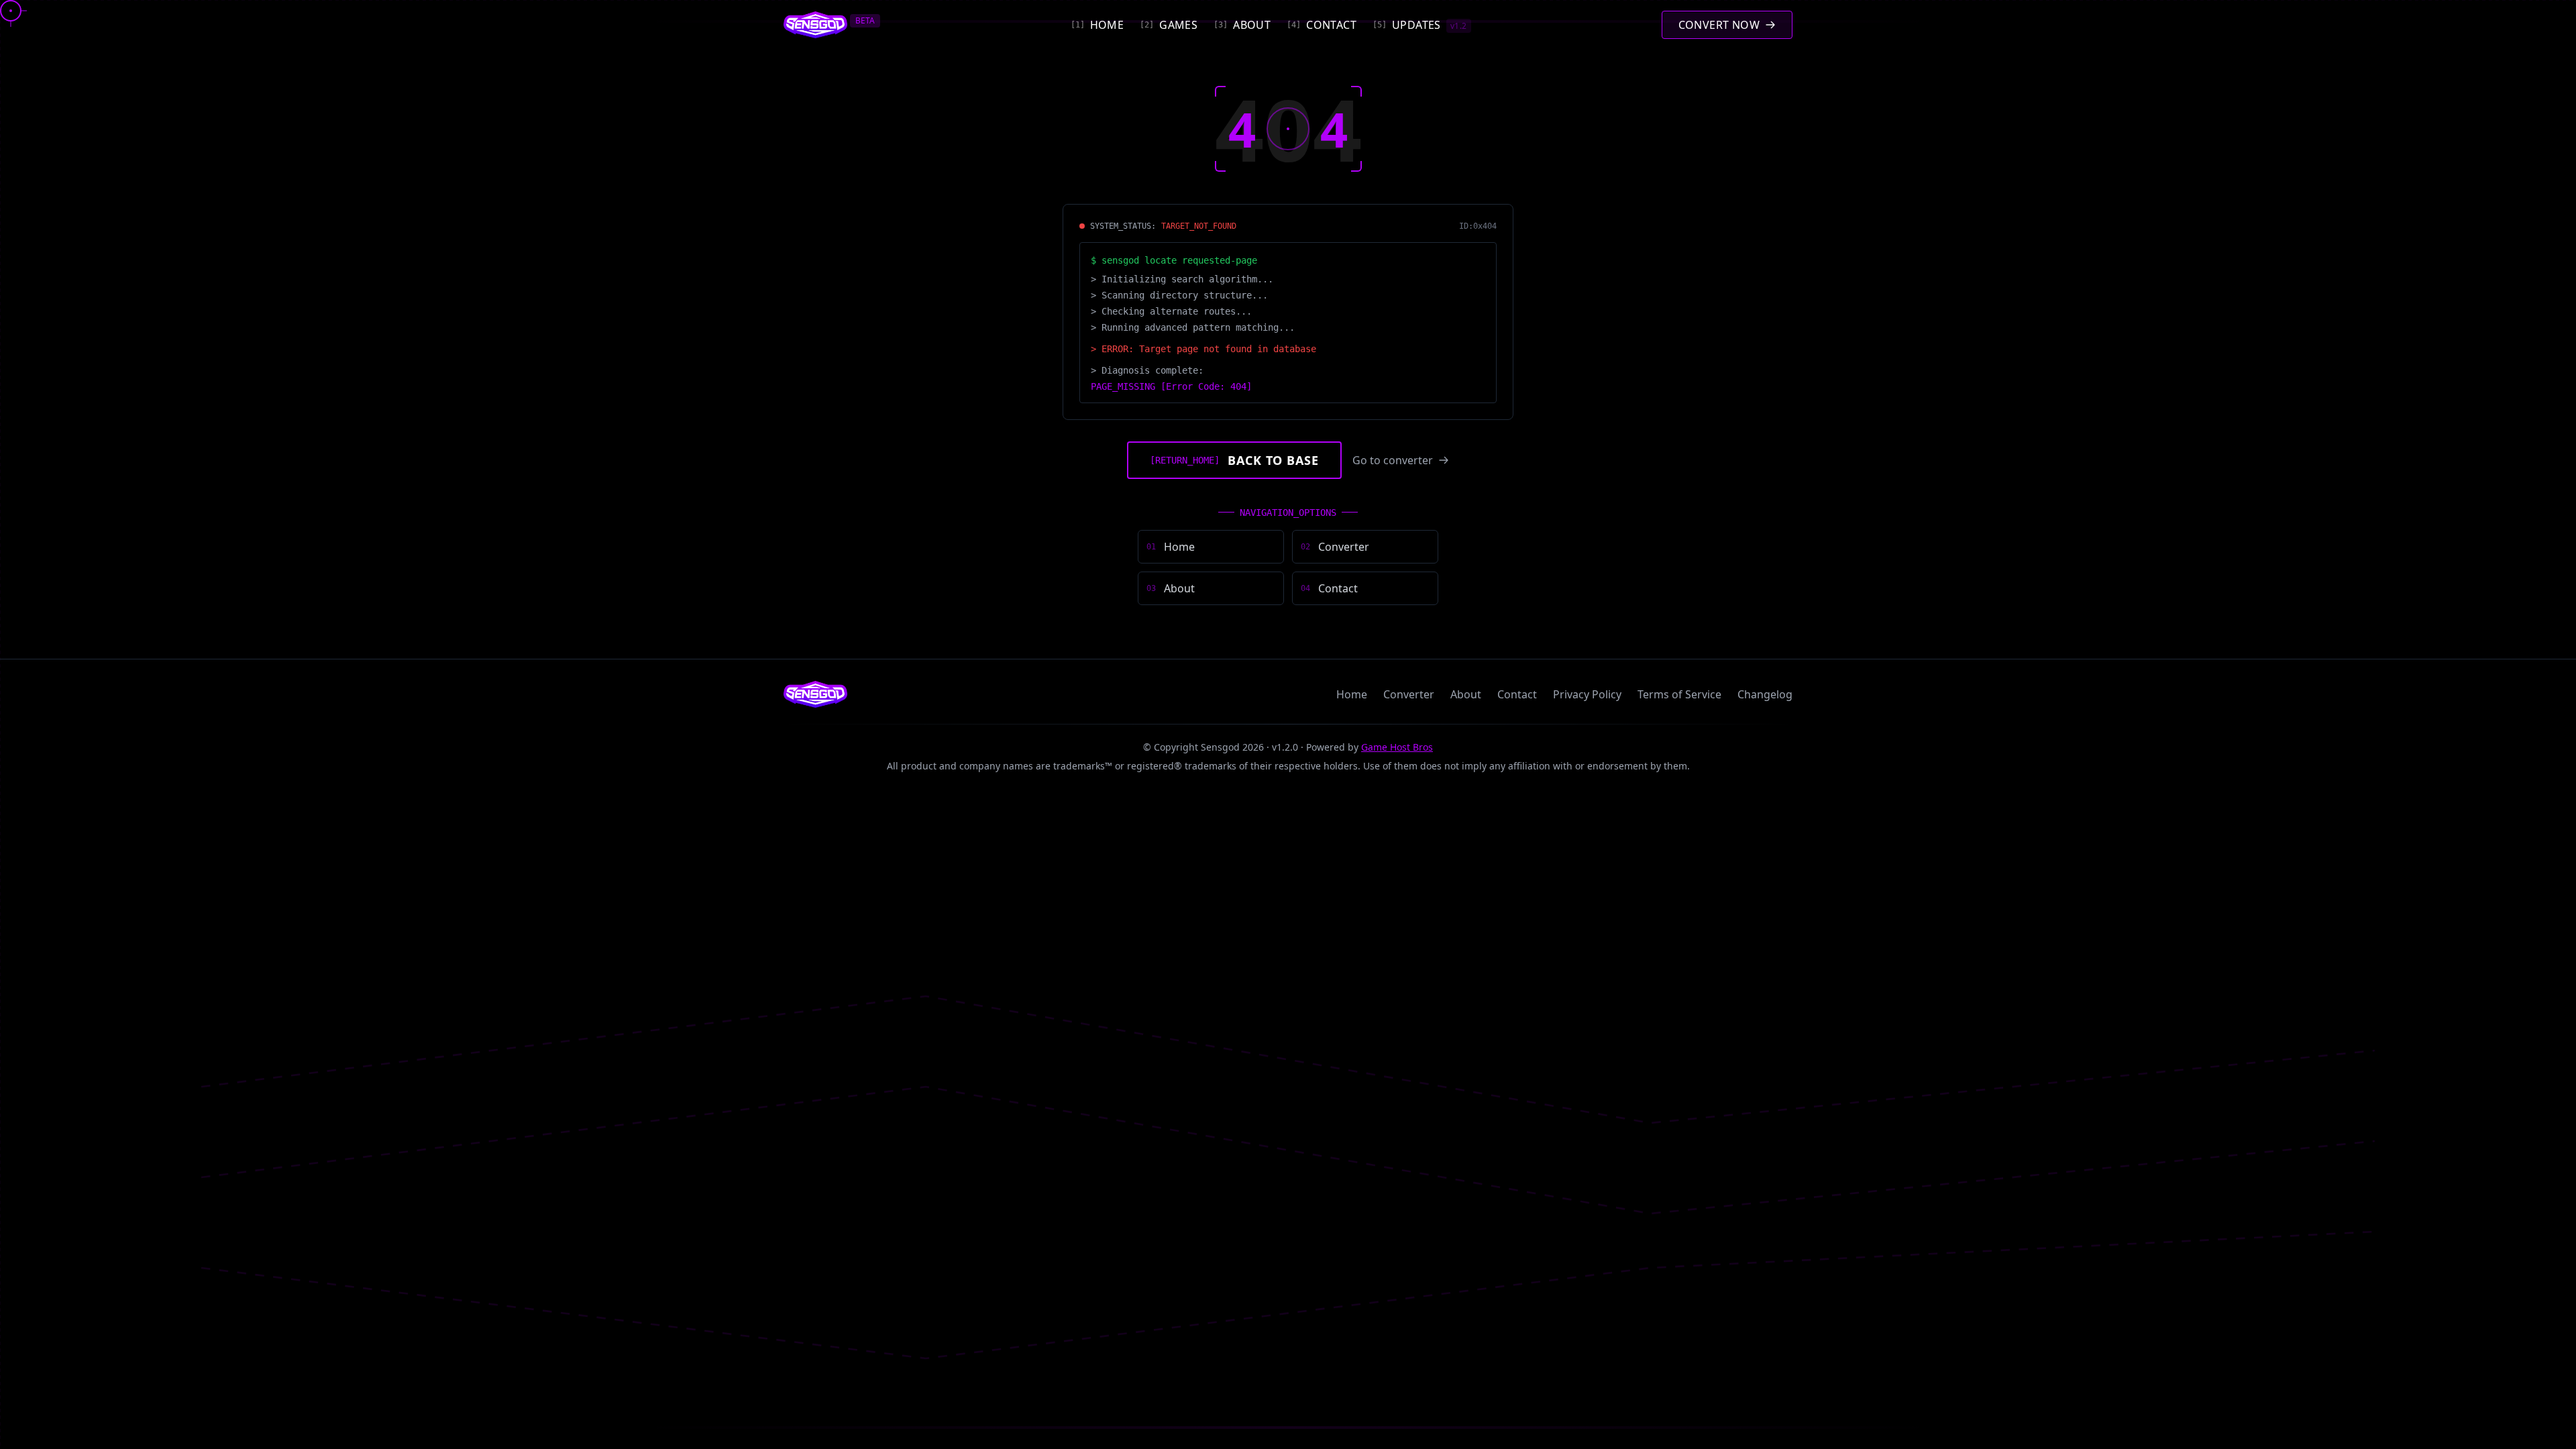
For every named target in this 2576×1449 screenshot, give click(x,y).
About (1466, 694)
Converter (1409, 694)
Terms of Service (1679, 694)
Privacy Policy (1587, 694)
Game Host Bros (1397, 747)
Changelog (1765, 694)
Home (1352, 694)
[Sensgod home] (815, 25)
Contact (1517, 694)
